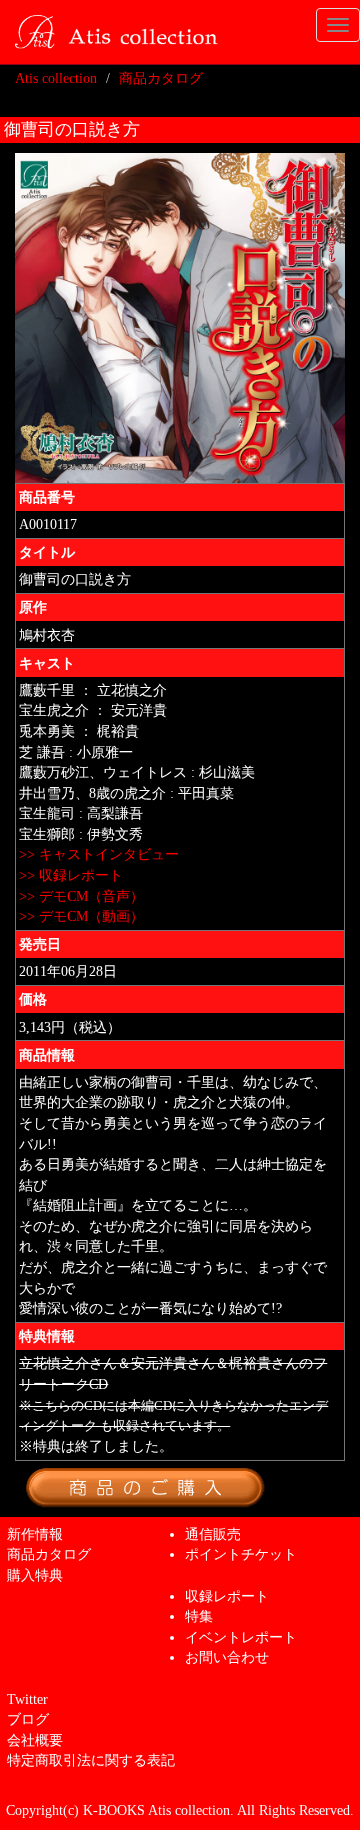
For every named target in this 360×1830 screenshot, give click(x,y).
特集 (199, 1616)
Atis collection (56, 78)
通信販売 (213, 1534)
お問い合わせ (227, 1657)
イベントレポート (241, 1637)
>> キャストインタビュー (99, 854)
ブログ (28, 1719)
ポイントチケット (241, 1554)
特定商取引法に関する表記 (91, 1760)
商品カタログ (161, 78)
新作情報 (35, 1534)
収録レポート (227, 1596)
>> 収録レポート (71, 875)
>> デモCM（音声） (81, 896)
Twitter (27, 1699)
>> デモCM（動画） (81, 916)
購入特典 (35, 1575)
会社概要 (35, 1740)
